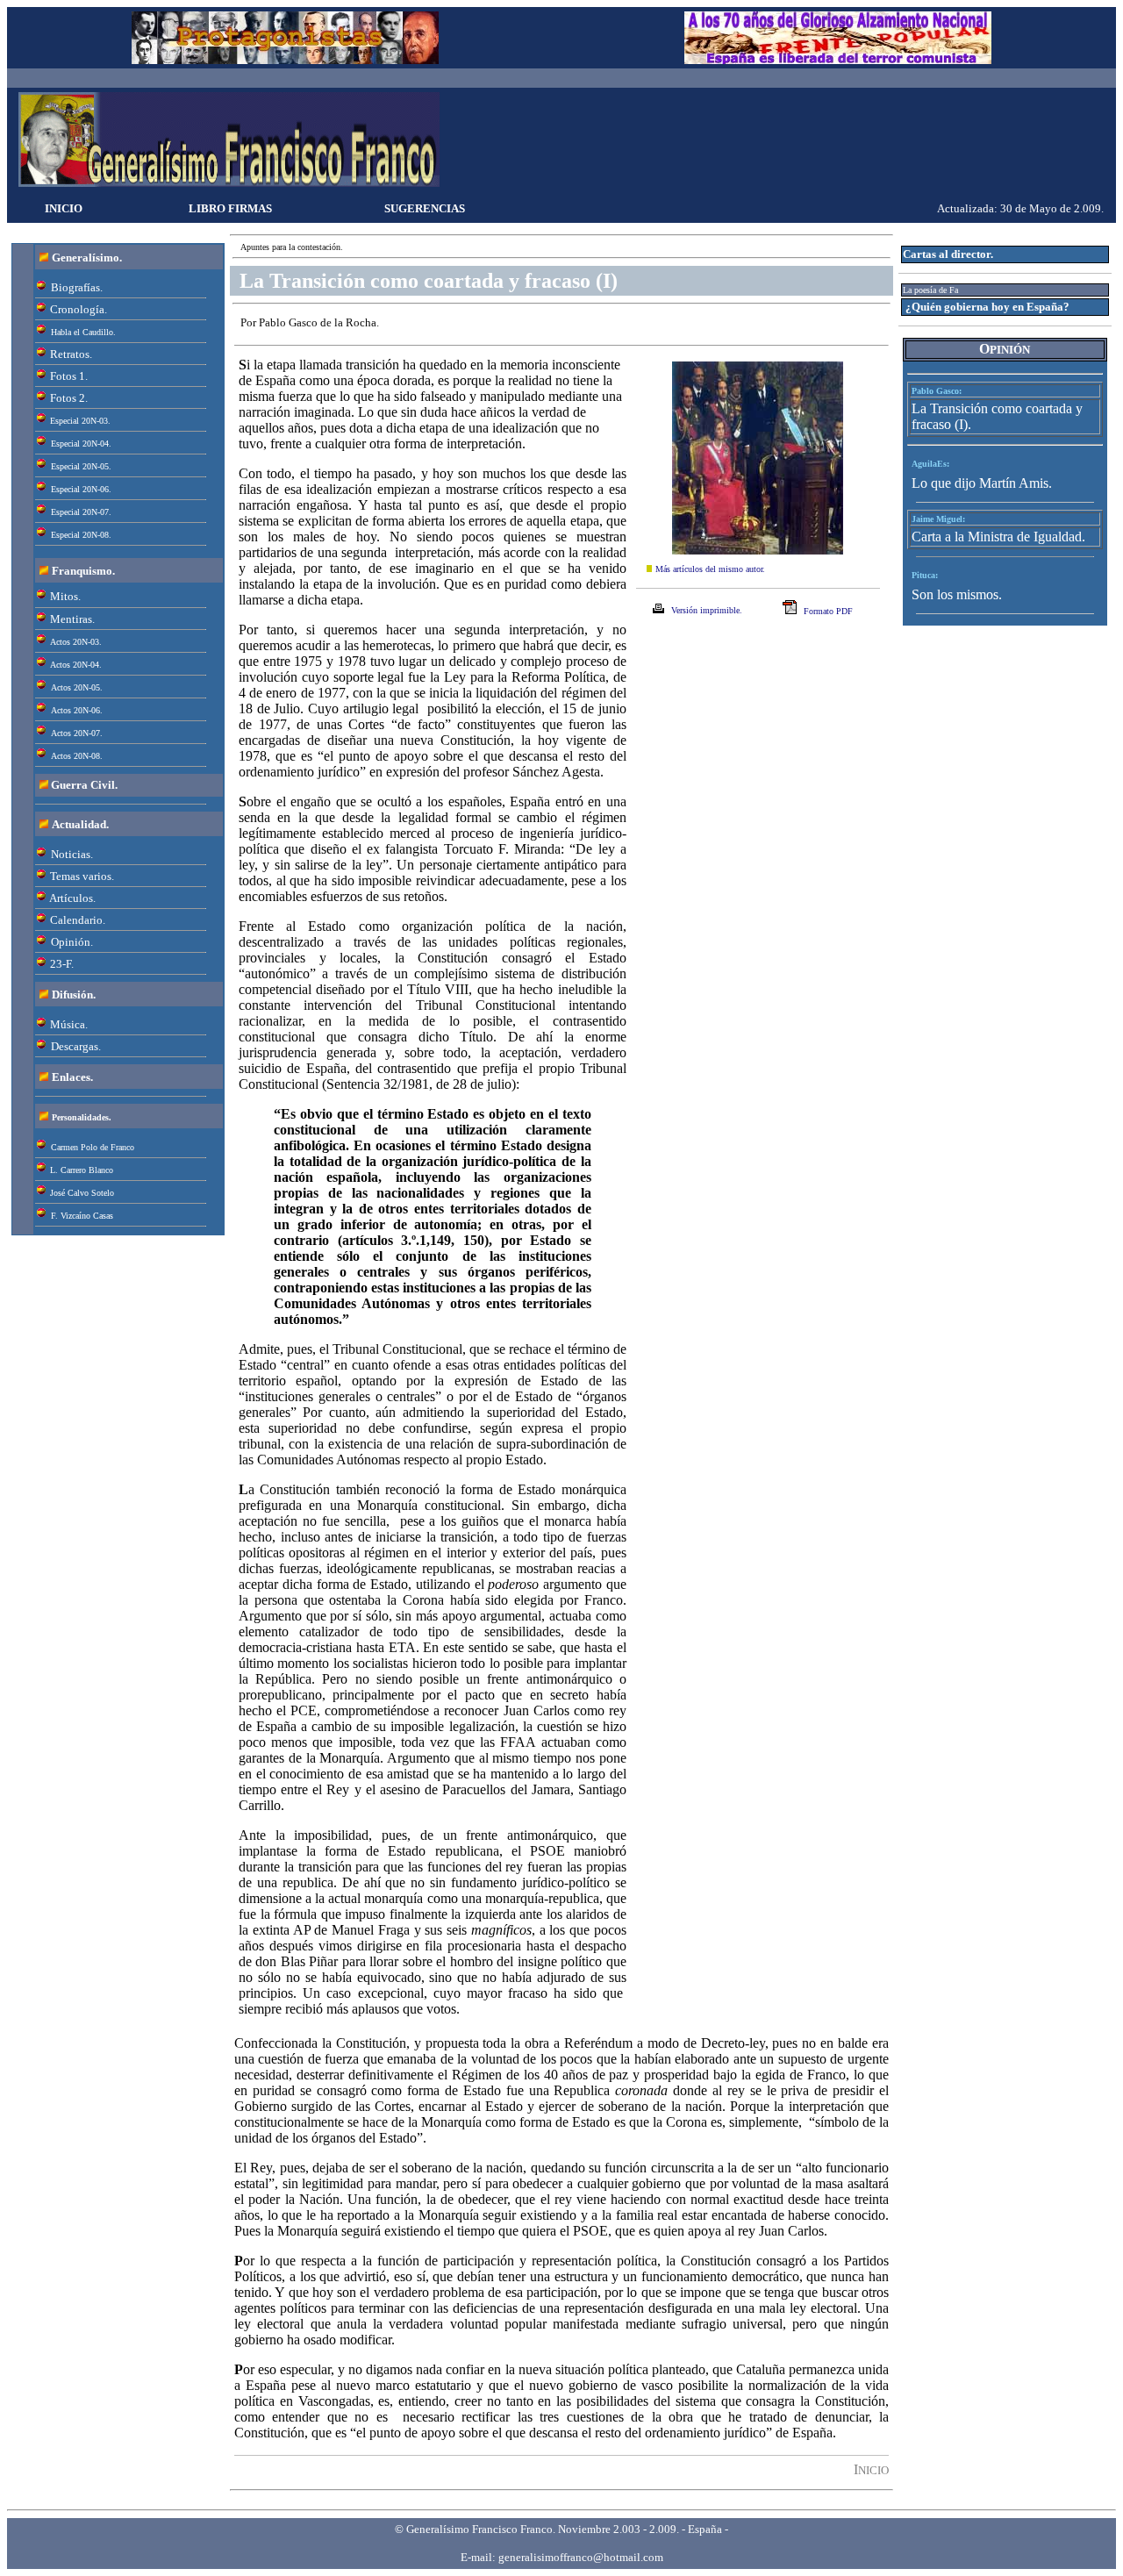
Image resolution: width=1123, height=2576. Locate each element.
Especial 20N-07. (81, 512)
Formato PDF (828, 611)
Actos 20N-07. (77, 733)
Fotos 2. (69, 398)
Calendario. (78, 920)
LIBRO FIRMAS (230, 208)
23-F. (62, 964)
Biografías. (77, 287)
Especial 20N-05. (81, 466)
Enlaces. (72, 1077)
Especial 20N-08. (81, 535)
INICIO (64, 208)
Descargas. (76, 1046)
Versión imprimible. (707, 610)
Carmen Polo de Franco (93, 1147)
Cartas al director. (948, 254)
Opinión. (72, 942)
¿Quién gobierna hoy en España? (987, 307)
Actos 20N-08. (77, 756)
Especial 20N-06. (81, 489)
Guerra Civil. (84, 785)
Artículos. (72, 898)
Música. (69, 1024)
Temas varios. (82, 876)
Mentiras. (72, 619)
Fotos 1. (69, 376)
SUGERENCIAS (425, 208)
